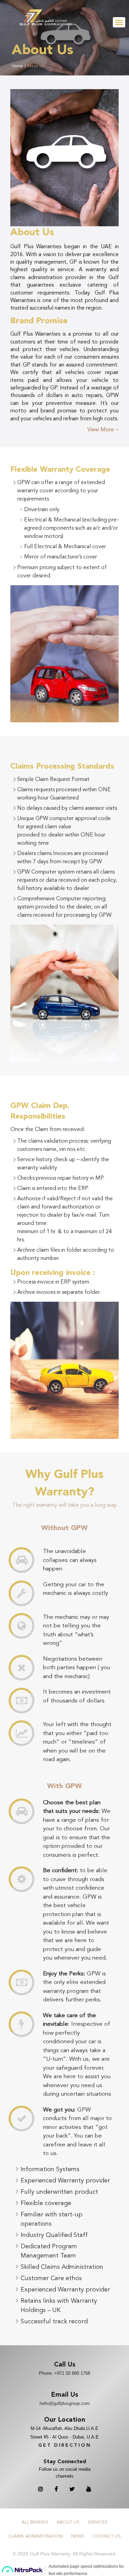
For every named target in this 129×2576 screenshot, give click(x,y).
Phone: (64, 2373)
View (101, 430)
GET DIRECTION (65, 2445)
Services (98, 2522)
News (78, 2536)
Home (17, 66)
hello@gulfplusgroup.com (65, 2403)
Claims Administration (36, 2536)
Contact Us (106, 2536)
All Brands (35, 2522)
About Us (35, 66)
